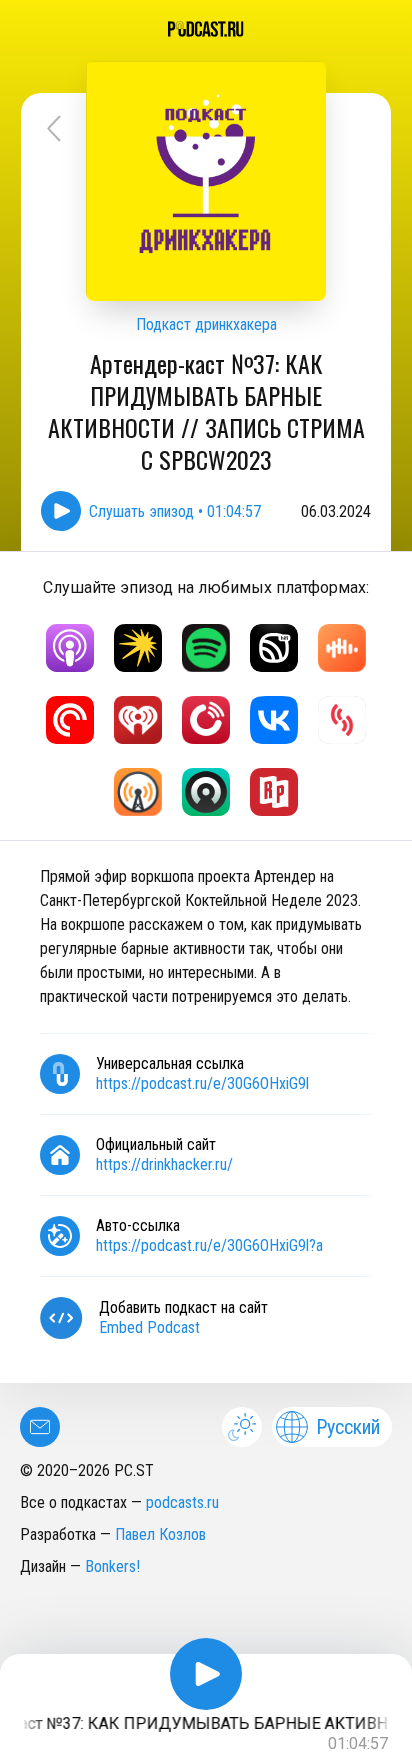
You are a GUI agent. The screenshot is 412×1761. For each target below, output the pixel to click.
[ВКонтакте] (274, 720)
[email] (40, 1427)
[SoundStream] (342, 720)
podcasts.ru (182, 1502)
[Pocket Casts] (70, 720)
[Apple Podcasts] (70, 648)
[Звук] (274, 648)
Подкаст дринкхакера (206, 324)
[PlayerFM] (206, 720)
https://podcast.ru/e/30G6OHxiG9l (202, 1083)
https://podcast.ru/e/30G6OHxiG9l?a (209, 1245)
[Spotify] (206, 648)
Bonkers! (112, 1566)
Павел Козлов (160, 1534)
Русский (348, 1427)
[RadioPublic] (274, 792)
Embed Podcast (149, 1327)
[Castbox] (342, 648)
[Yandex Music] (138, 648)
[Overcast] (138, 792)
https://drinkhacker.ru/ (164, 1164)
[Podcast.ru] (206, 29)
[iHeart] (138, 720)
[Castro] (206, 792)
